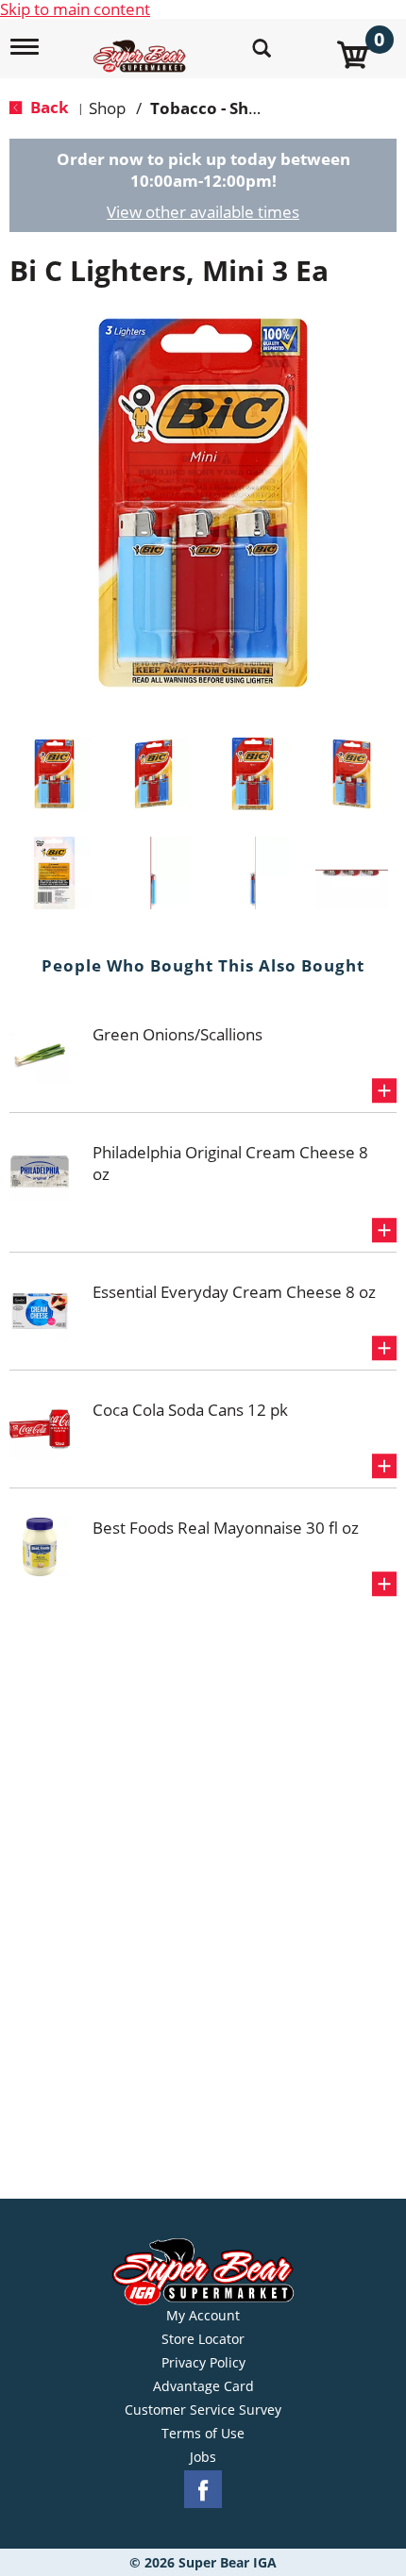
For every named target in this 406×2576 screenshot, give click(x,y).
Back (48, 107)
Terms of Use (203, 2434)
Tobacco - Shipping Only (245, 108)
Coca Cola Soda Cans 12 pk (190, 1410)
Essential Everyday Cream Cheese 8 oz (234, 1292)
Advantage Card (203, 2386)
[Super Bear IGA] (142, 46)
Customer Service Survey (203, 2410)
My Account (203, 2316)
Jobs (203, 2457)
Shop (107, 108)
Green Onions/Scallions (178, 1034)
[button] (54, 774)
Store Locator (203, 2339)
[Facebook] (203, 2490)
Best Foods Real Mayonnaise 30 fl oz (226, 1528)
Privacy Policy (203, 2363)
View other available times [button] (203, 212)
